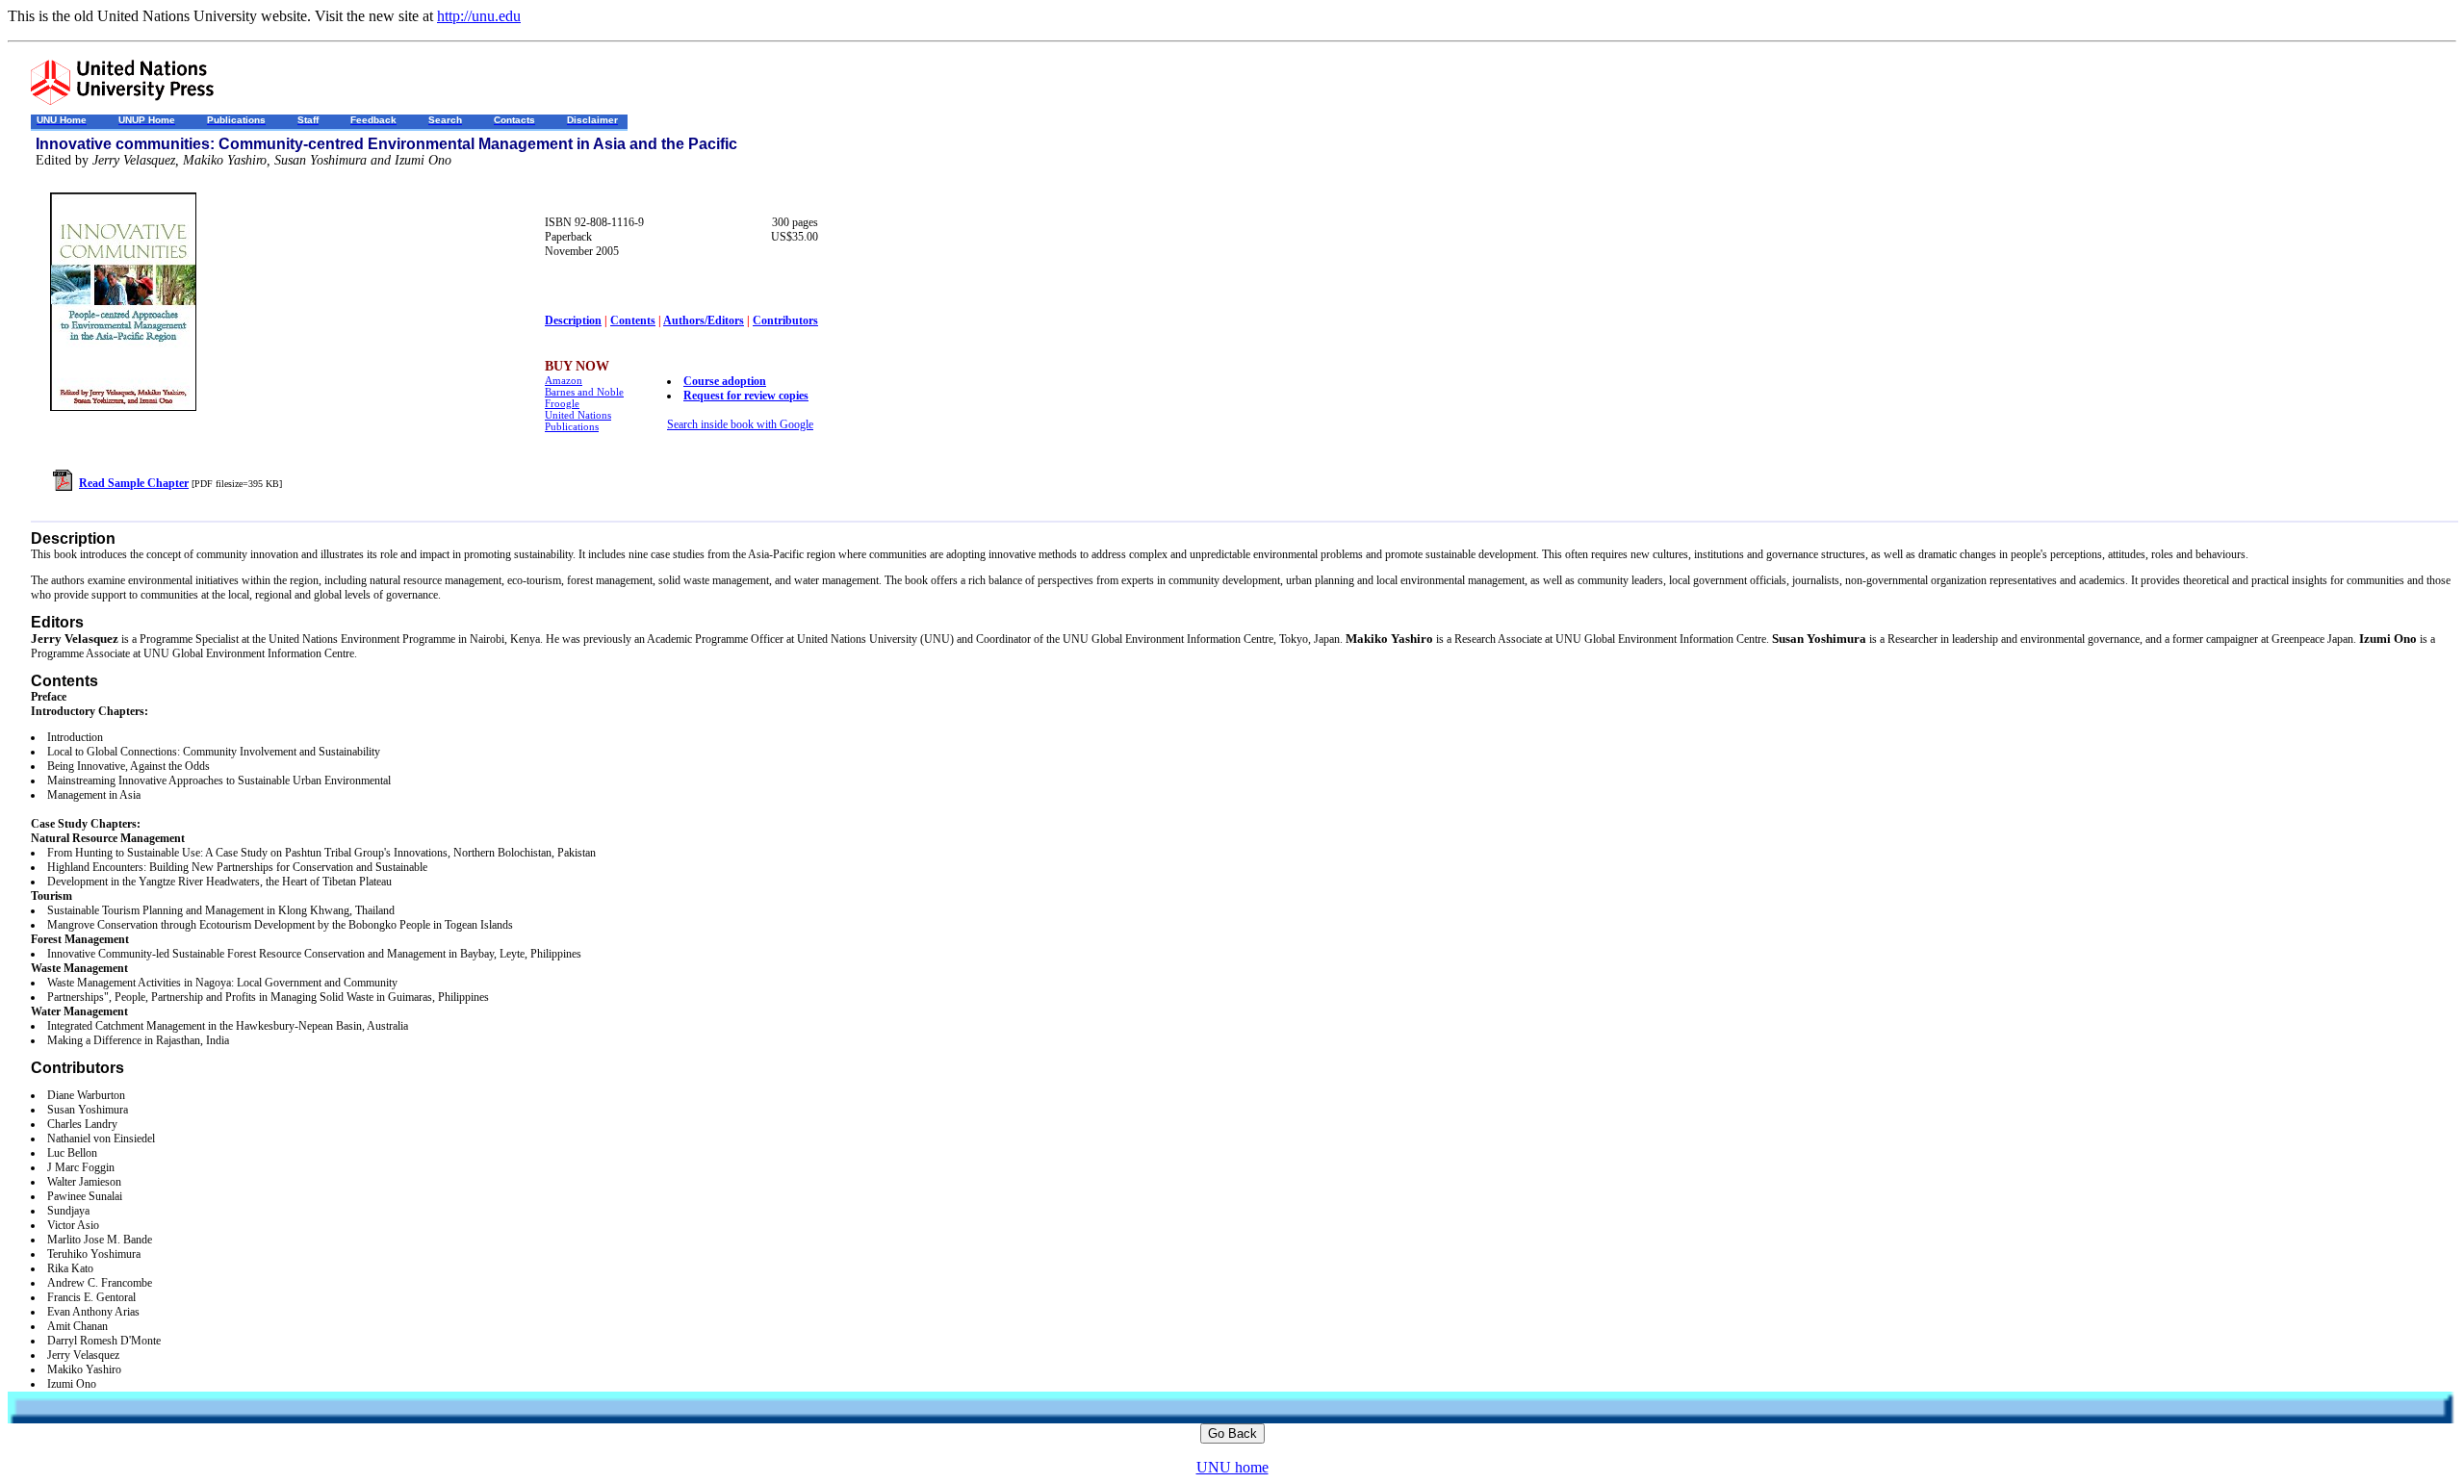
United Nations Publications (578, 421)
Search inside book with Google (740, 424)
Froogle (562, 403)
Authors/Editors (704, 320)
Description (573, 320)
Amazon (564, 380)
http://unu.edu (479, 16)
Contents (633, 320)
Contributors (785, 320)
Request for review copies (746, 396)
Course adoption (725, 381)
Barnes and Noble (584, 392)
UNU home (1232, 1467)
